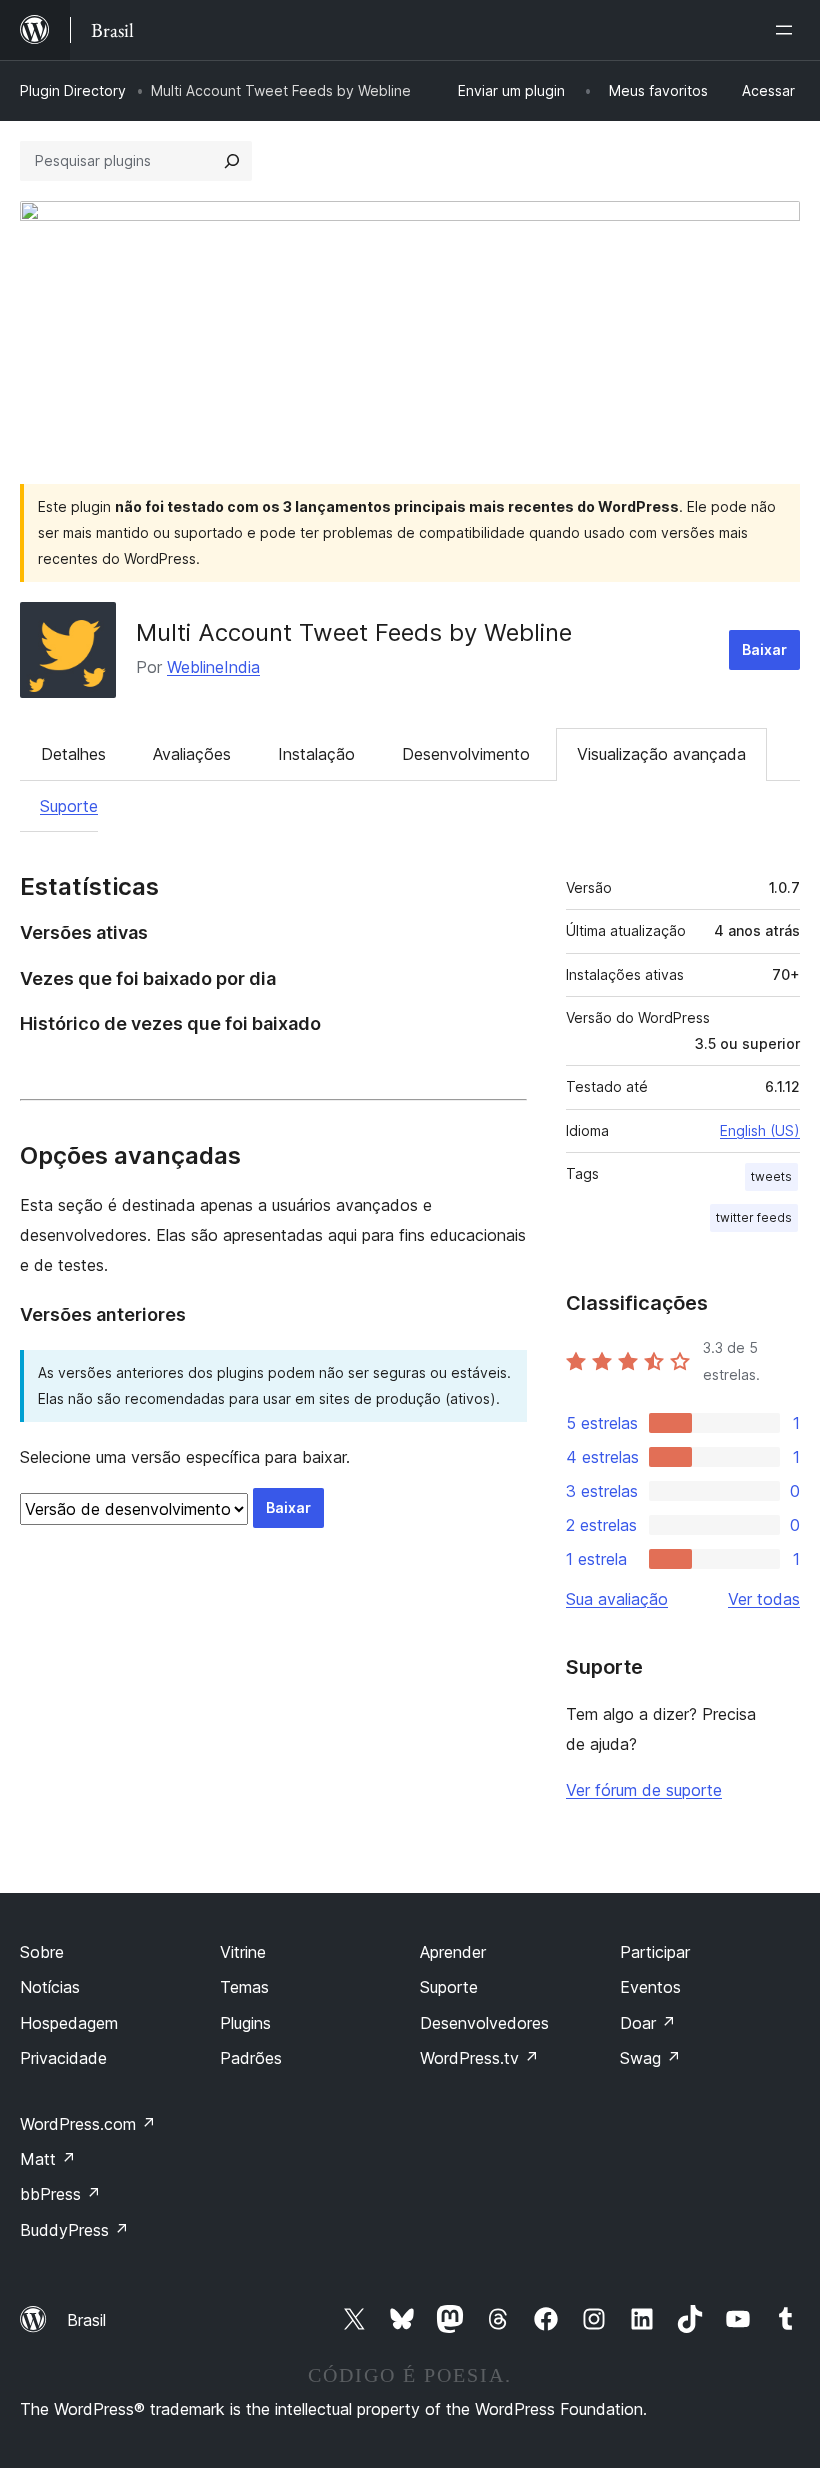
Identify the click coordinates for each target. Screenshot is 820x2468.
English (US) (760, 1130)
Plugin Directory (73, 90)
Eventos (650, 1987)
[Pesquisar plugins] (232, 161)
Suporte (69, 806)
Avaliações (192, 754)
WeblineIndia (213, 667)
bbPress (60, 2194)
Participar (655, 1952)
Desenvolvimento (466, 754)
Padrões (251, 2058)
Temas (244, 1987)
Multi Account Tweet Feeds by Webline (354, 632)
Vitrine (243, 1952)
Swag (650, 2058)
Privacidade (63, 2058)
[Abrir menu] (788, 30)
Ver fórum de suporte (644, 1790)
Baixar (764, 649)
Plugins (245, 2023)
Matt (48, 2159)
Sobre (42, 1952)
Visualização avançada (661, 754)
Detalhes (73, 754)
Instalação (316, 754)
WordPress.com (88, 2124)
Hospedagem (69, 2023)
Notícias (50, 1987)
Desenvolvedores (484, 2023)
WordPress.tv (479, 2058)
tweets (771, 1176)
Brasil (86, 2320)
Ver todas (764, 1599)
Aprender (453, 1952)
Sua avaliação (617, 1599)
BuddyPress (74, 2230)
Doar (648, 2023)
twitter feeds (754, 1217)
